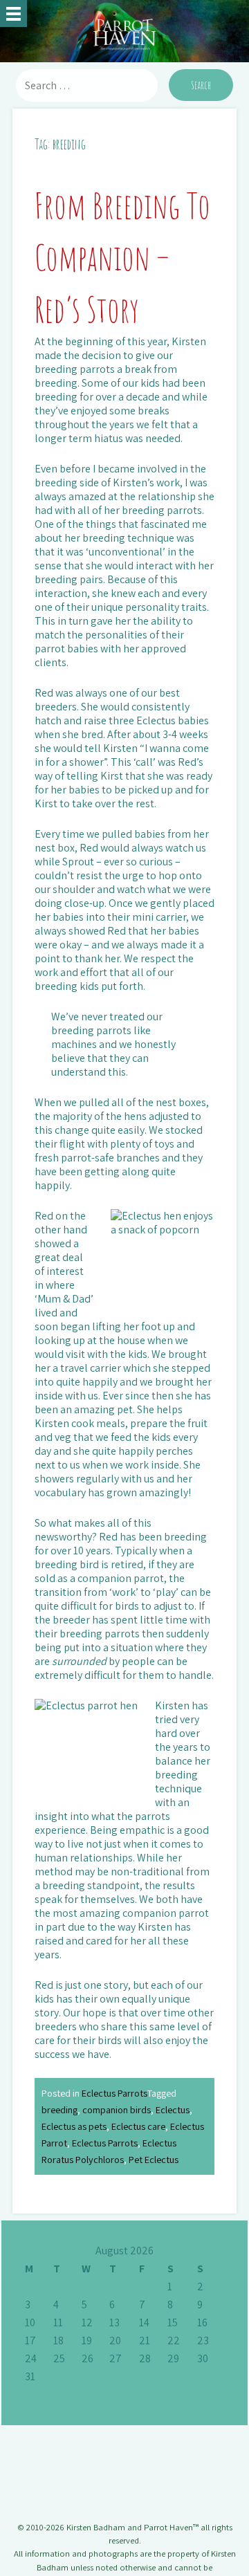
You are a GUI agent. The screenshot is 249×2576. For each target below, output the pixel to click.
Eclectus (173, 2109)
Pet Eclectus (154, 2159)
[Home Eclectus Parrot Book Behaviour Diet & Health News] (13, 13)
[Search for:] (88, 85)
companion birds (117, 2109)
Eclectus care (138, 2126)
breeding (59, 2109)
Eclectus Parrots (114, 2093)
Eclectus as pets (74, 2126)
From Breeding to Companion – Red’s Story (122, 257)
